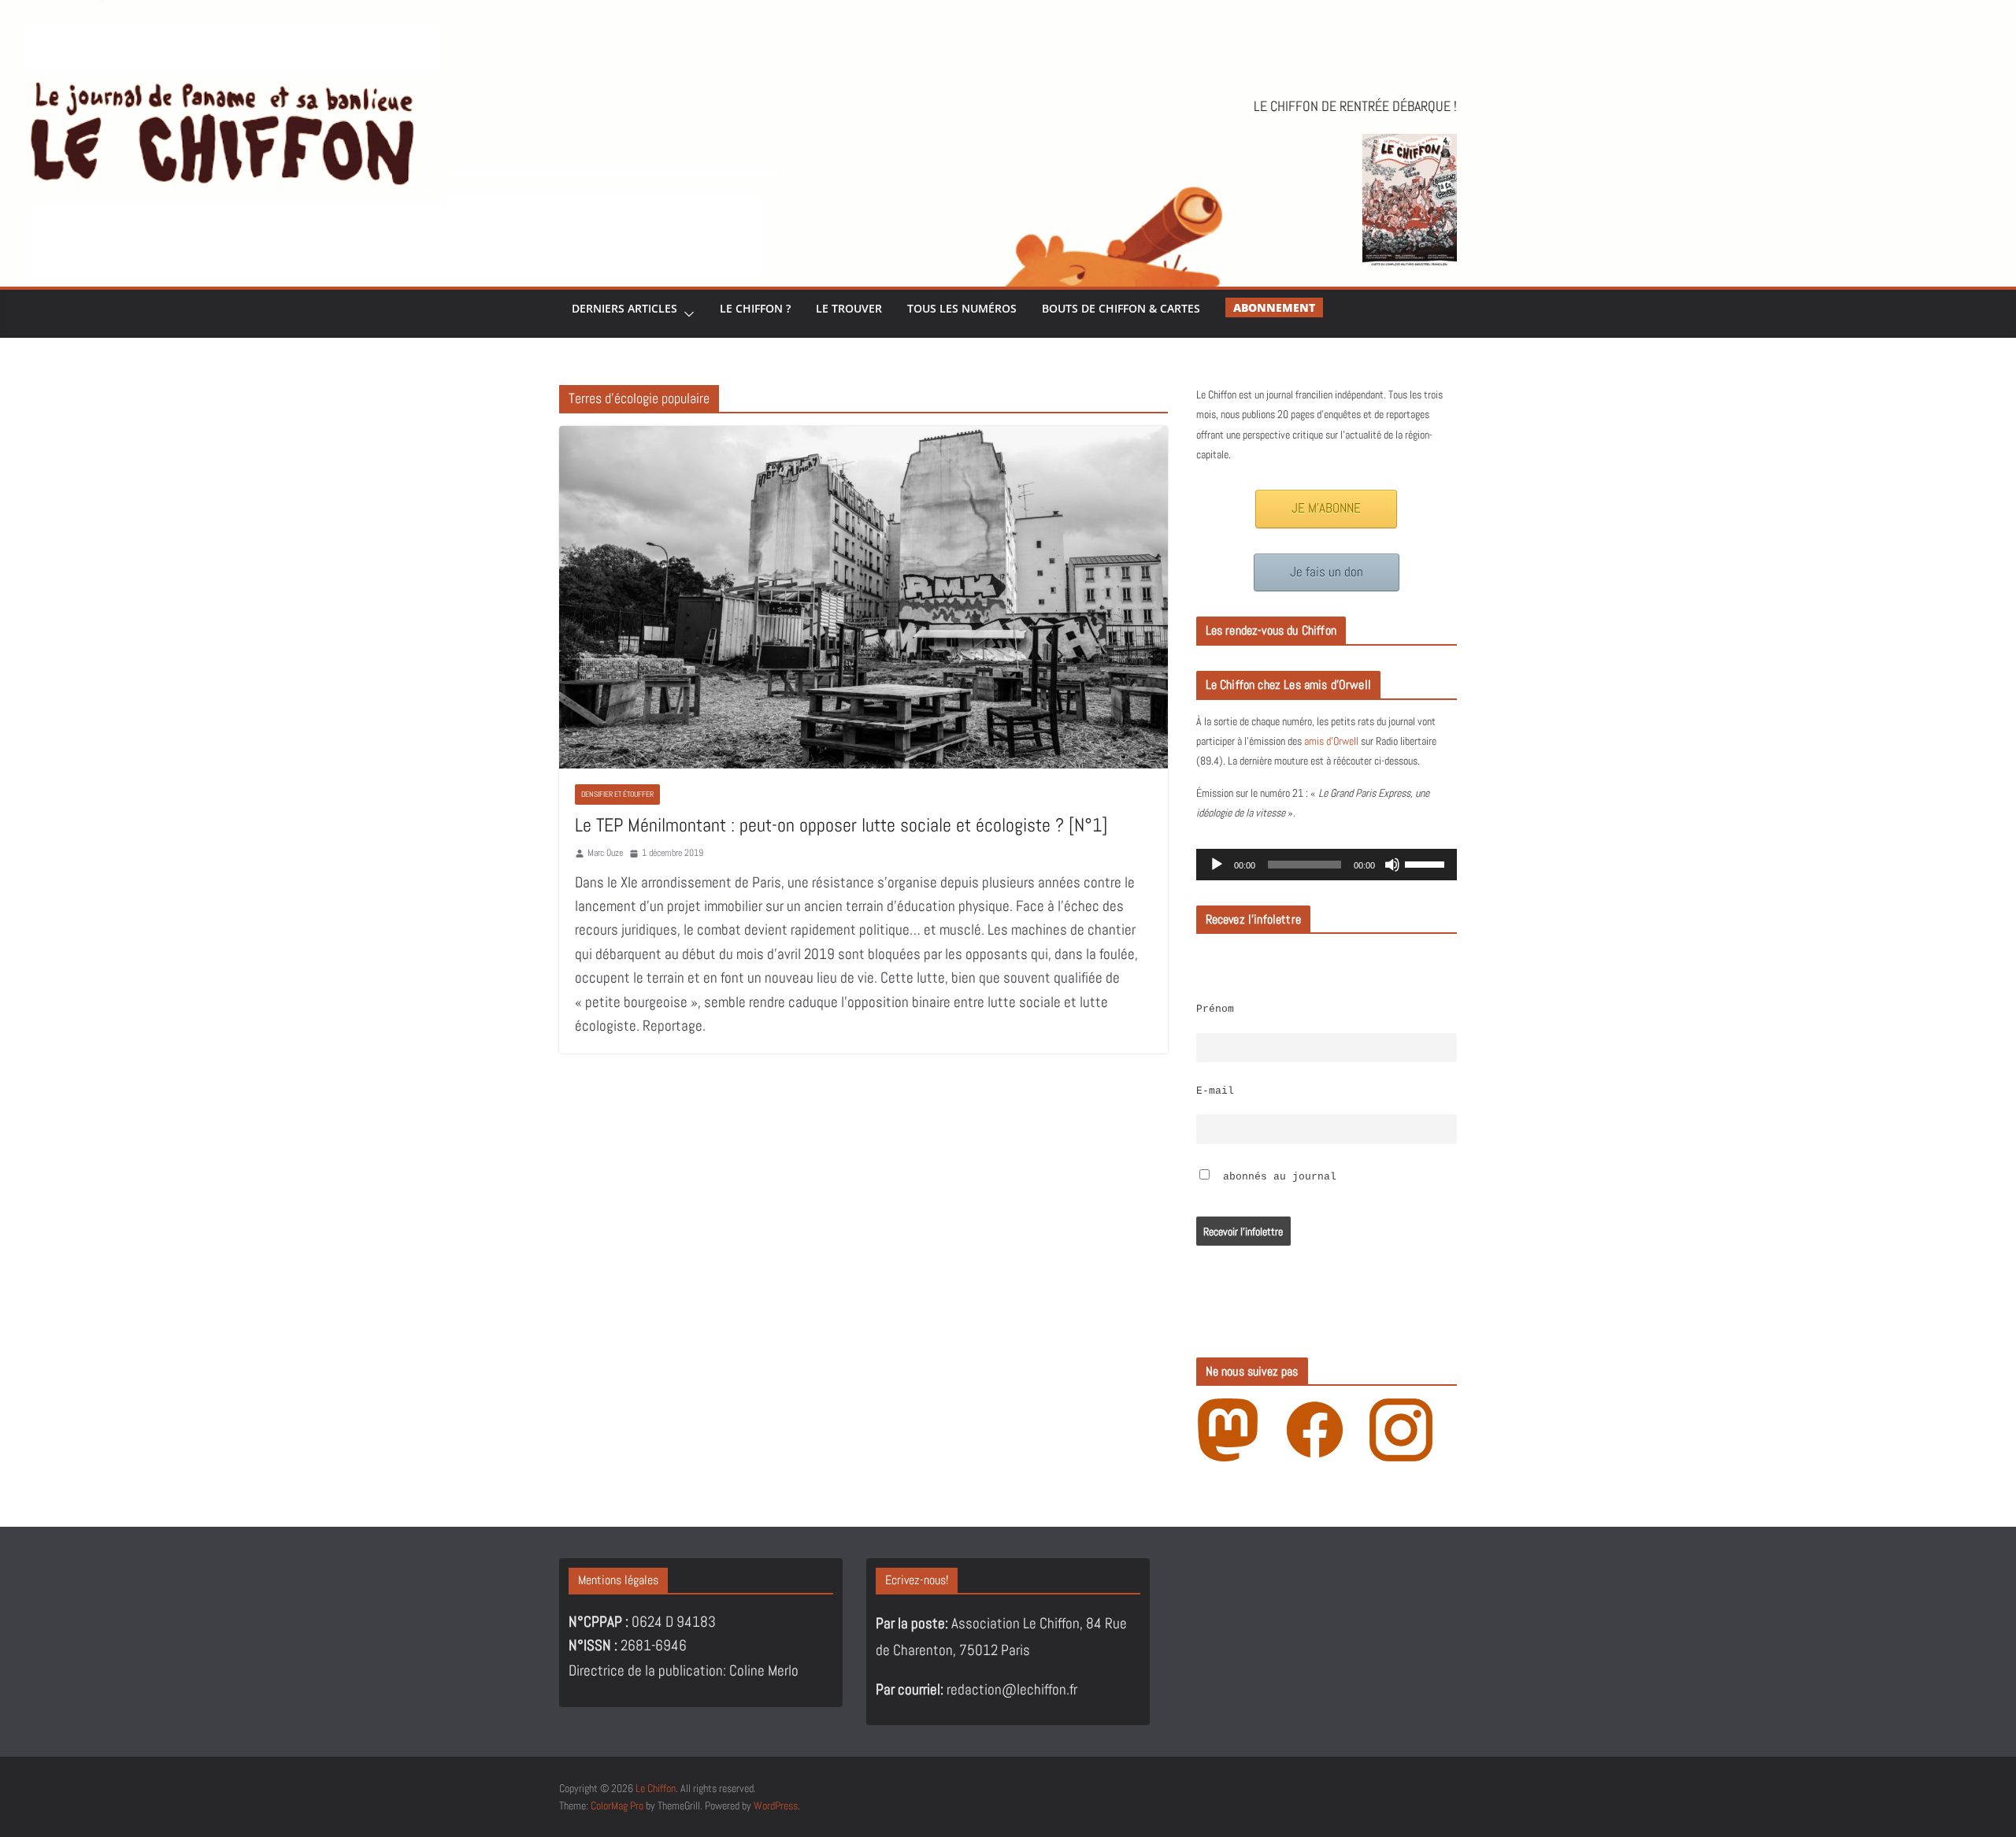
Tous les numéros (962, 308)
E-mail (1215, 1091)
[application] (1327, 865)
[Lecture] (1217, 865)
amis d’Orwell (1331, 741)
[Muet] (1392, 865)
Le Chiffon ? (755, 308)
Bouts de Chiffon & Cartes (1121, 308)
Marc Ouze (605, 853)
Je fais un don (1327, 572)
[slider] (1427, 863)
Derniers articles (624, 308)
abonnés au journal (1277, 1177)
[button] (686, 314)
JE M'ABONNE (1326, 508)
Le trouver (849, 308)
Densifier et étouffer (617, 794)
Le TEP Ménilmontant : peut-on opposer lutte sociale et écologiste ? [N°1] (841, 825)
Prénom (1215, 1009)
